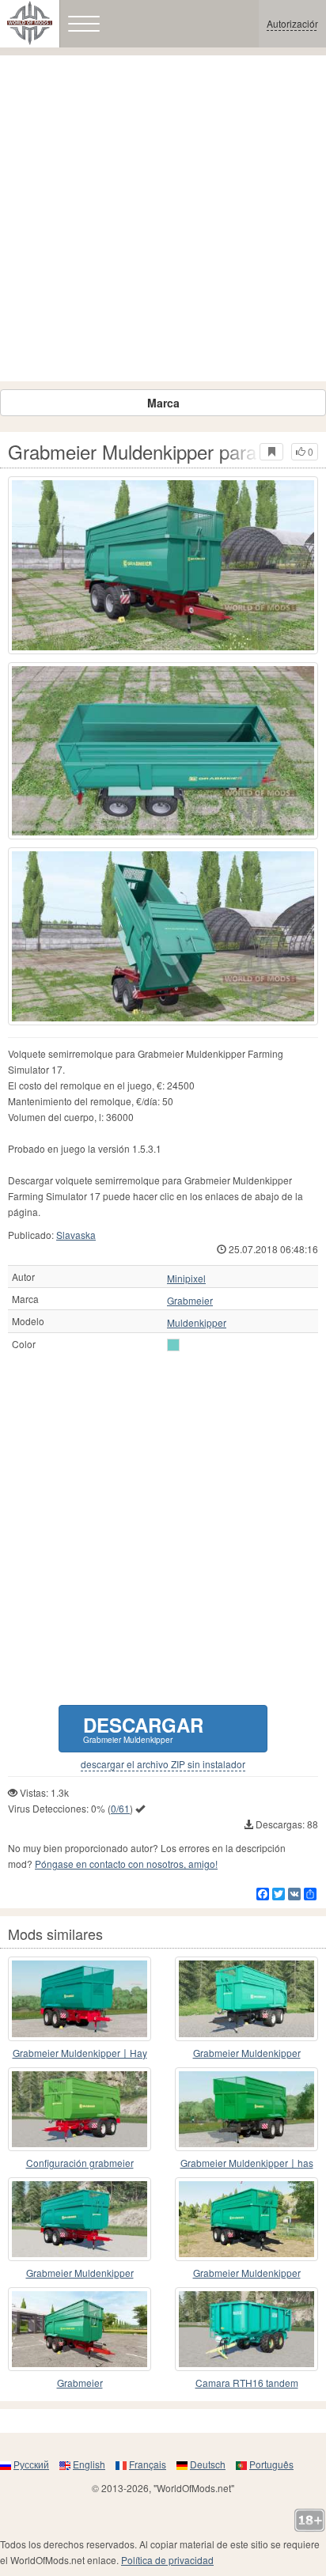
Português (271, 2464)
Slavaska (76, 1235)
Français (148, 2464)
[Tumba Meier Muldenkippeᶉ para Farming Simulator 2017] (80, 2219)
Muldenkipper (197, 1323)
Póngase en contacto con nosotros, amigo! (126, 1864)
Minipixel (186, 1279)
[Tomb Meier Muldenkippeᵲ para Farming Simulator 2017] (246, 1998)
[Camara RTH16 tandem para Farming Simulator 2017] (246, 2329)
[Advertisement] (163, 218)
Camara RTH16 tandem (247, 2383)
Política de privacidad (167, 2560)
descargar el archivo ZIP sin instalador (163, 1764)
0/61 (120, 1808)
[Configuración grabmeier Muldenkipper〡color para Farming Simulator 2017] (80, 2109)
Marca (163, 403)
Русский (31, 2464)
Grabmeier (190, 1301)
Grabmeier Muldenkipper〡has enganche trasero (247, 2163)
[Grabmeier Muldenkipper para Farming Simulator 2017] (163, 565)
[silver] (173, 1345)
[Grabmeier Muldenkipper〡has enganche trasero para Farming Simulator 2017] (246, 2109)
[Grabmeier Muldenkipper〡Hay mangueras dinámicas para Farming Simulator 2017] (80, 1998)
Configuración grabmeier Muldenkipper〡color (80, 2163)
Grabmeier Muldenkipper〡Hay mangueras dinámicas (80, 2053)
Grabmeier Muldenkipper (247, 2053)
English (89, 2464)
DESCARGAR (143, 1728)
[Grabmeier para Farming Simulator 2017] (80, 2329)
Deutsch (208, 2464)
